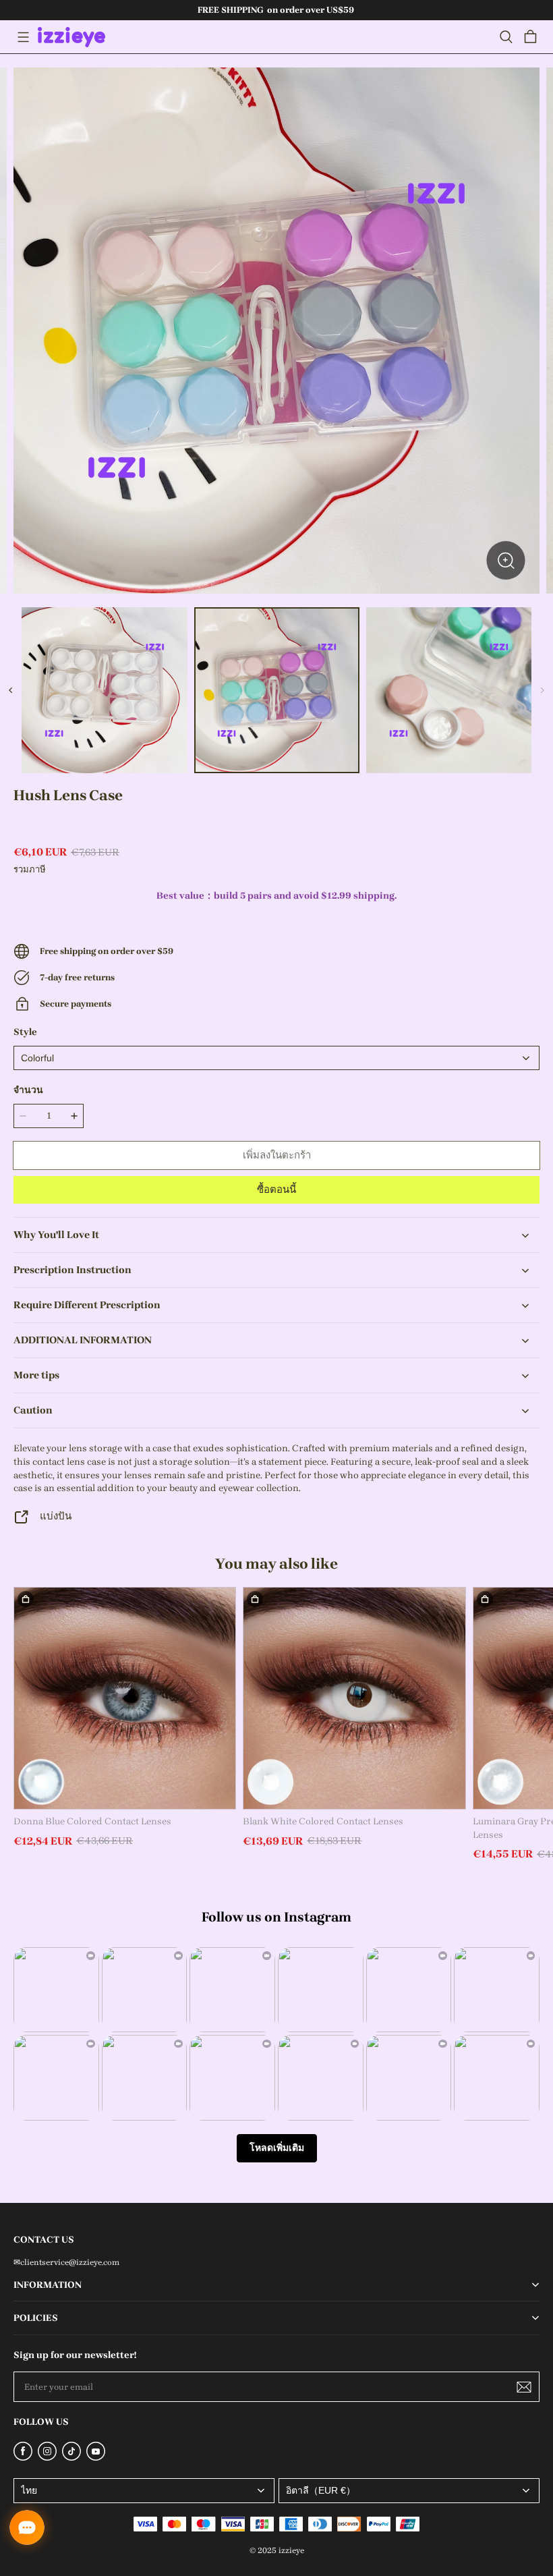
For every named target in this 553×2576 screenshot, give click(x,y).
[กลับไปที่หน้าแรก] (71, 37)
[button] (23, 37)
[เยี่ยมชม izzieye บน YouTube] (96, 2458)
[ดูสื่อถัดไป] (542, 690)
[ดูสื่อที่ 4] (449, 690)
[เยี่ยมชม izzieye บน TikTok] (71, 2458)
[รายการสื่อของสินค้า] (276, 331)
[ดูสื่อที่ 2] (104, 690)
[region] (276, 690)
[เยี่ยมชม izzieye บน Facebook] (23, 2458)
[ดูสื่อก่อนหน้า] (11, 690)
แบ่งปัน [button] (56, 1516)
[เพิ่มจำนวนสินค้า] (74, 1116)
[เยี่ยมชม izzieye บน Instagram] (47, 2458)
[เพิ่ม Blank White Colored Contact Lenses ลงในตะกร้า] (255, 1599)
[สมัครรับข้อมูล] (524, 2387)
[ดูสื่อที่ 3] (277, 690)
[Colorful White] (276, 1058)
